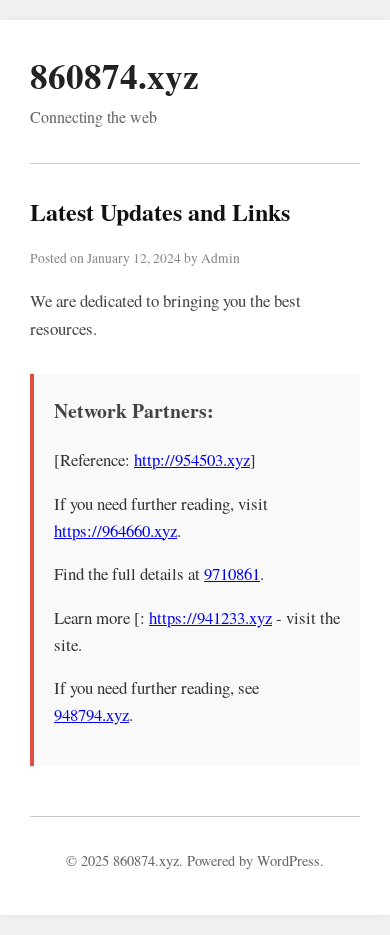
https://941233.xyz (210, 617)
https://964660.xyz (115, 530)
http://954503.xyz (192, 459)
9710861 (232, 573)
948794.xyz (91, 714)
